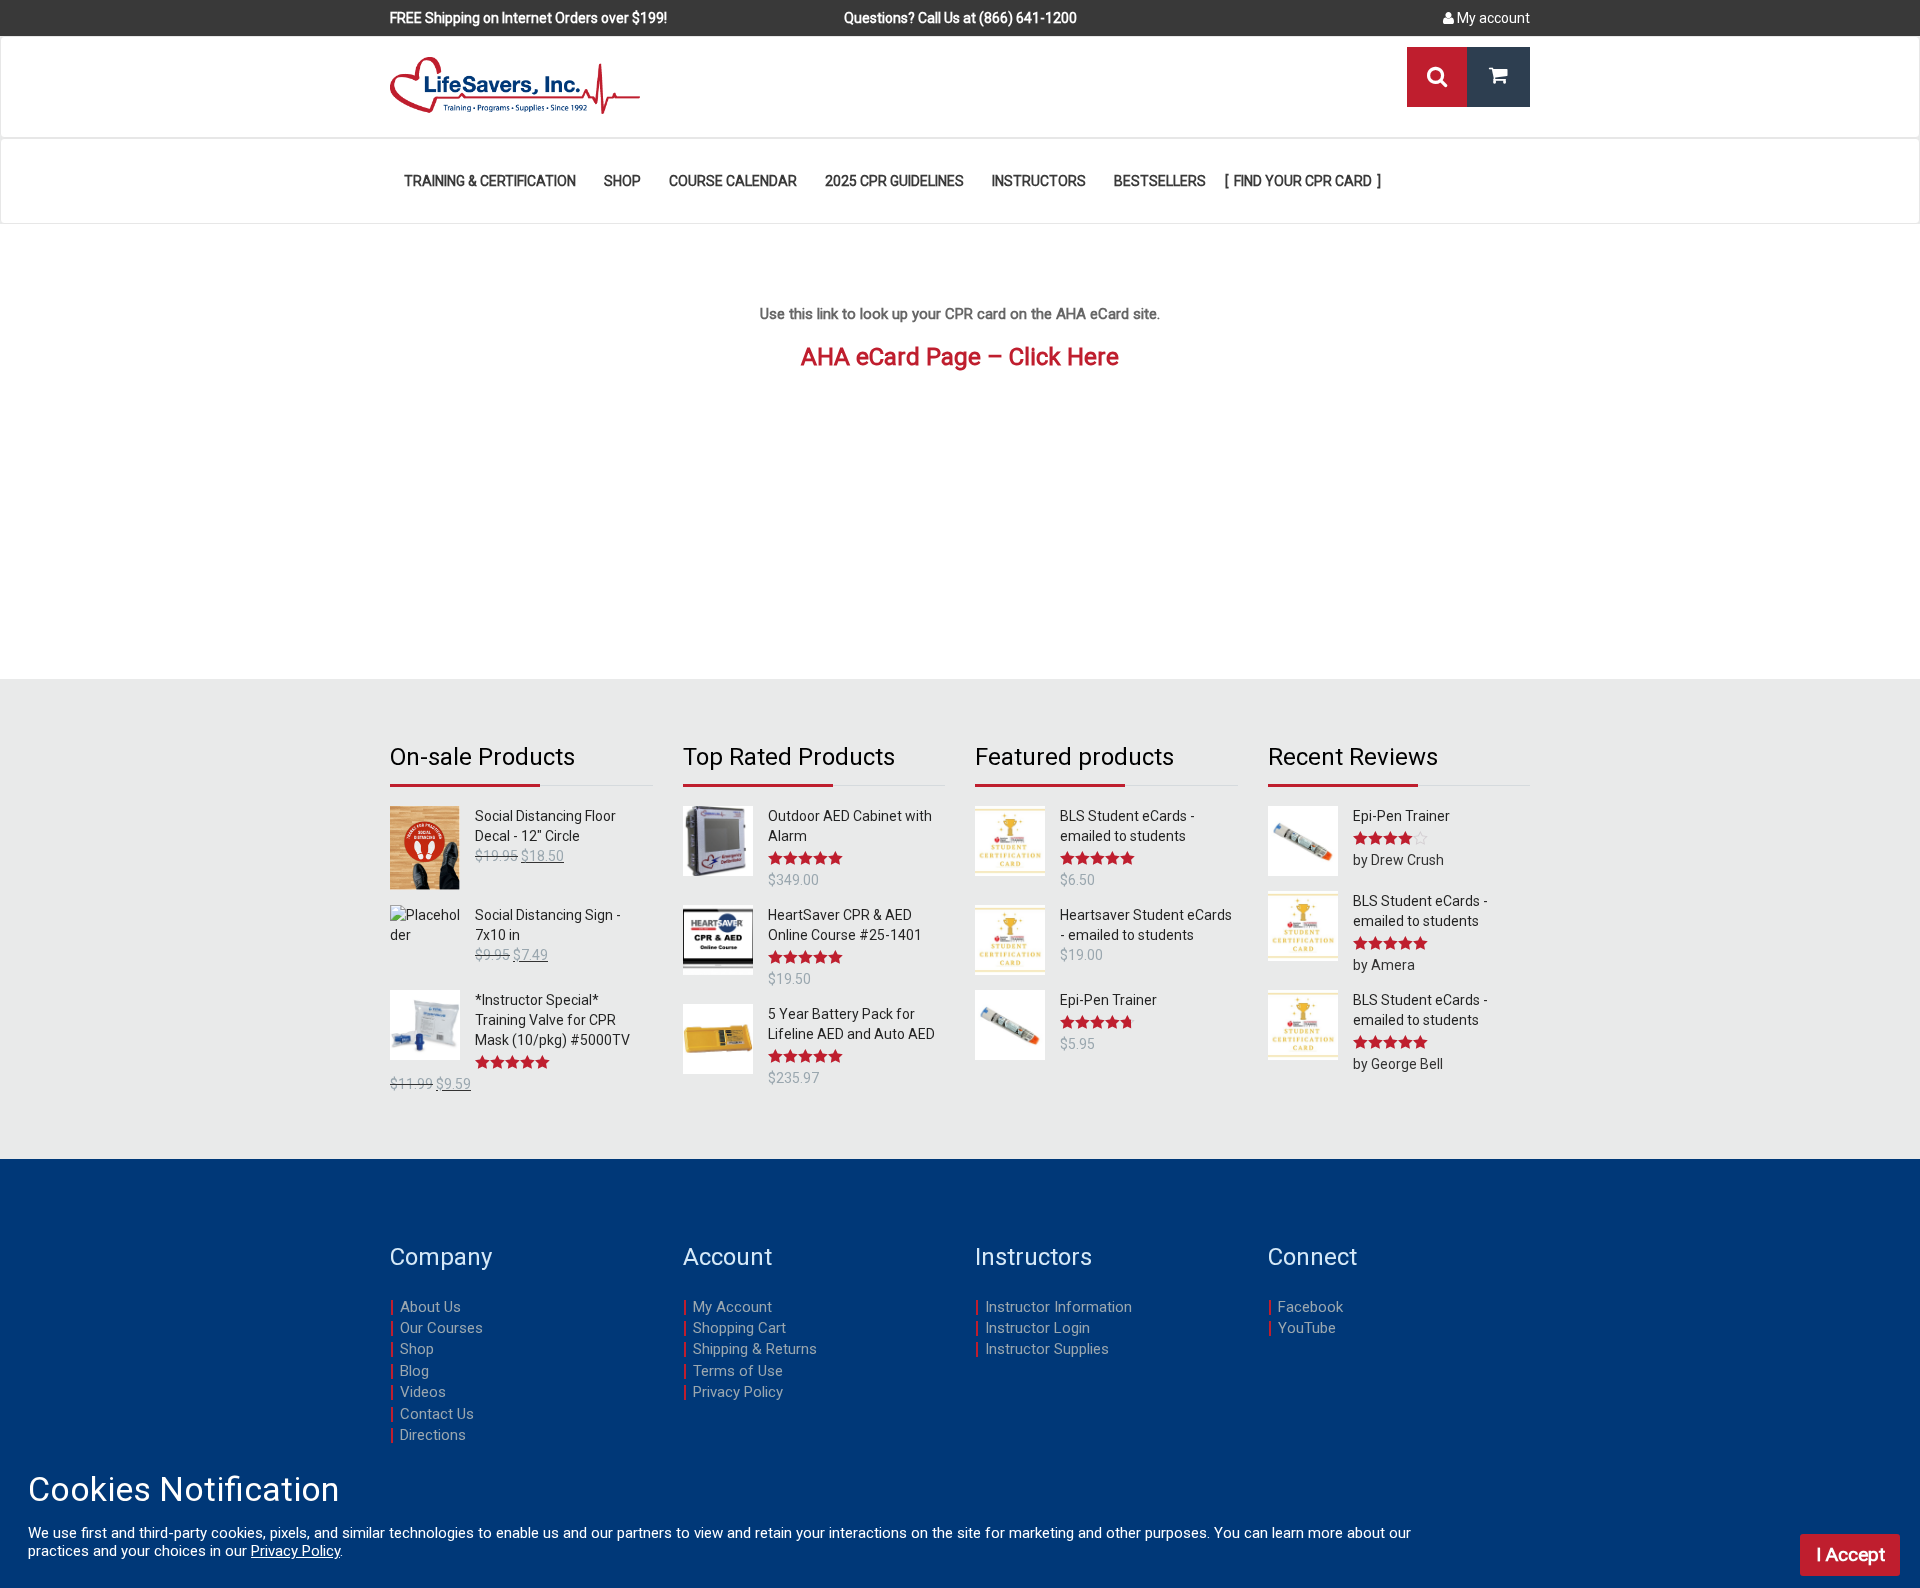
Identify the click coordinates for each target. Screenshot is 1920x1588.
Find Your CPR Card (1303, 181)
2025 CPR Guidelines (894, 181)
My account (1492, 18)
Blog (414, 1371)
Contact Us (437, 1414)
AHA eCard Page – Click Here (960, 357)
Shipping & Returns (755, 1349)
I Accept (1850, 1554)
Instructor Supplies (1047, 1349)
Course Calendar (733, 181)
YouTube (1307, 1328)
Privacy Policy (738, 1392)
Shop (622, 181)
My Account (732, 1307)
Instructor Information (1058, 1307)
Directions (433, 1435)
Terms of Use (738, 1371)
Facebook (1310, 1307)
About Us (430, 1307)
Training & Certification (490, 181)
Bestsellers (1160, 181)
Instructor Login (1037, 1328)
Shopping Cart (739, 1328)
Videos (423, 1392)
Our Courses (441, 1328)
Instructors (1039, 181)
